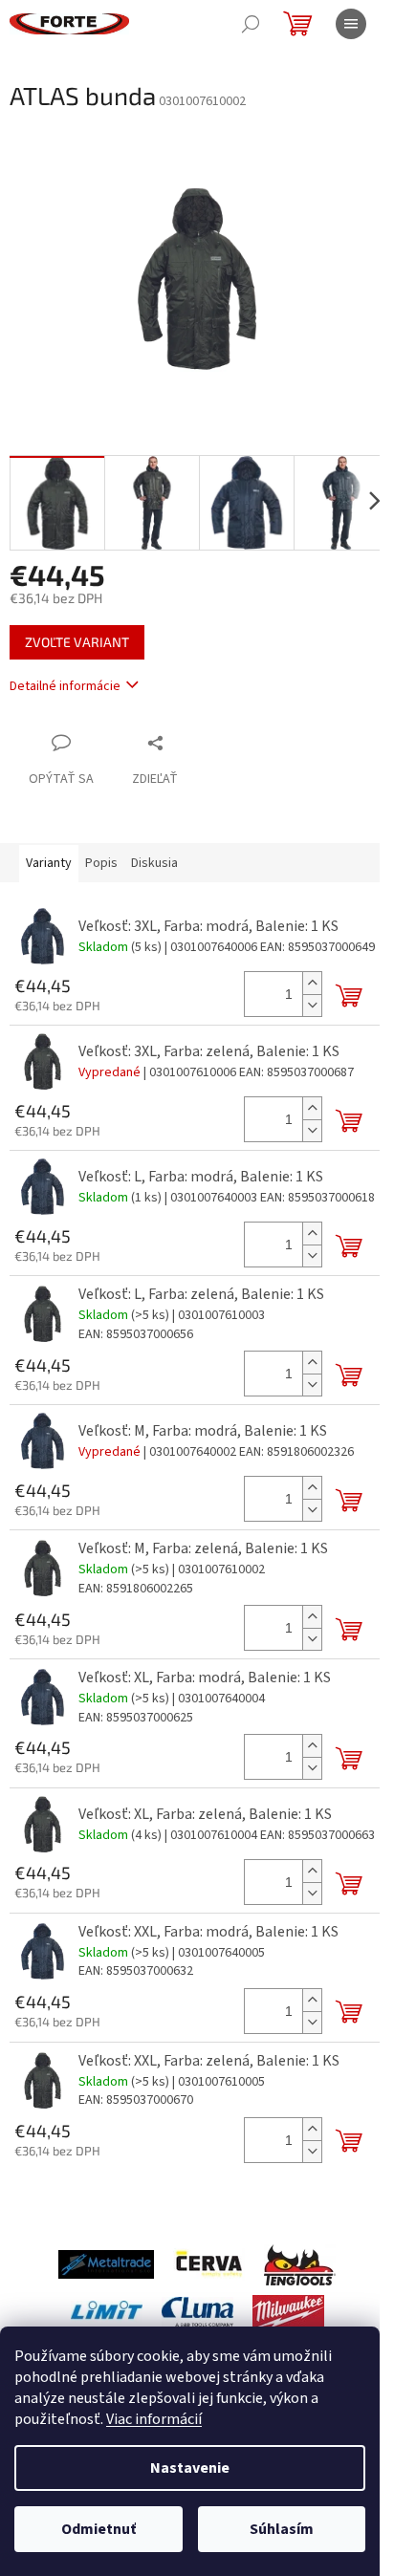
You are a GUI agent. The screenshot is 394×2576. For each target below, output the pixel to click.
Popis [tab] (101, 863)
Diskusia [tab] (154, 863)
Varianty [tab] (49, 863)
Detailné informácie (65, 686)
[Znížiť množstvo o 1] (312, 1005)
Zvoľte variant (77, 642)
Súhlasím (282, 2529)
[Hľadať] (251, 24)
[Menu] (351, 24)
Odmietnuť (98, 2529)
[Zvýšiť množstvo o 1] (312, 983)
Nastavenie (190, 2468)
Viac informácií (154, 2419)
